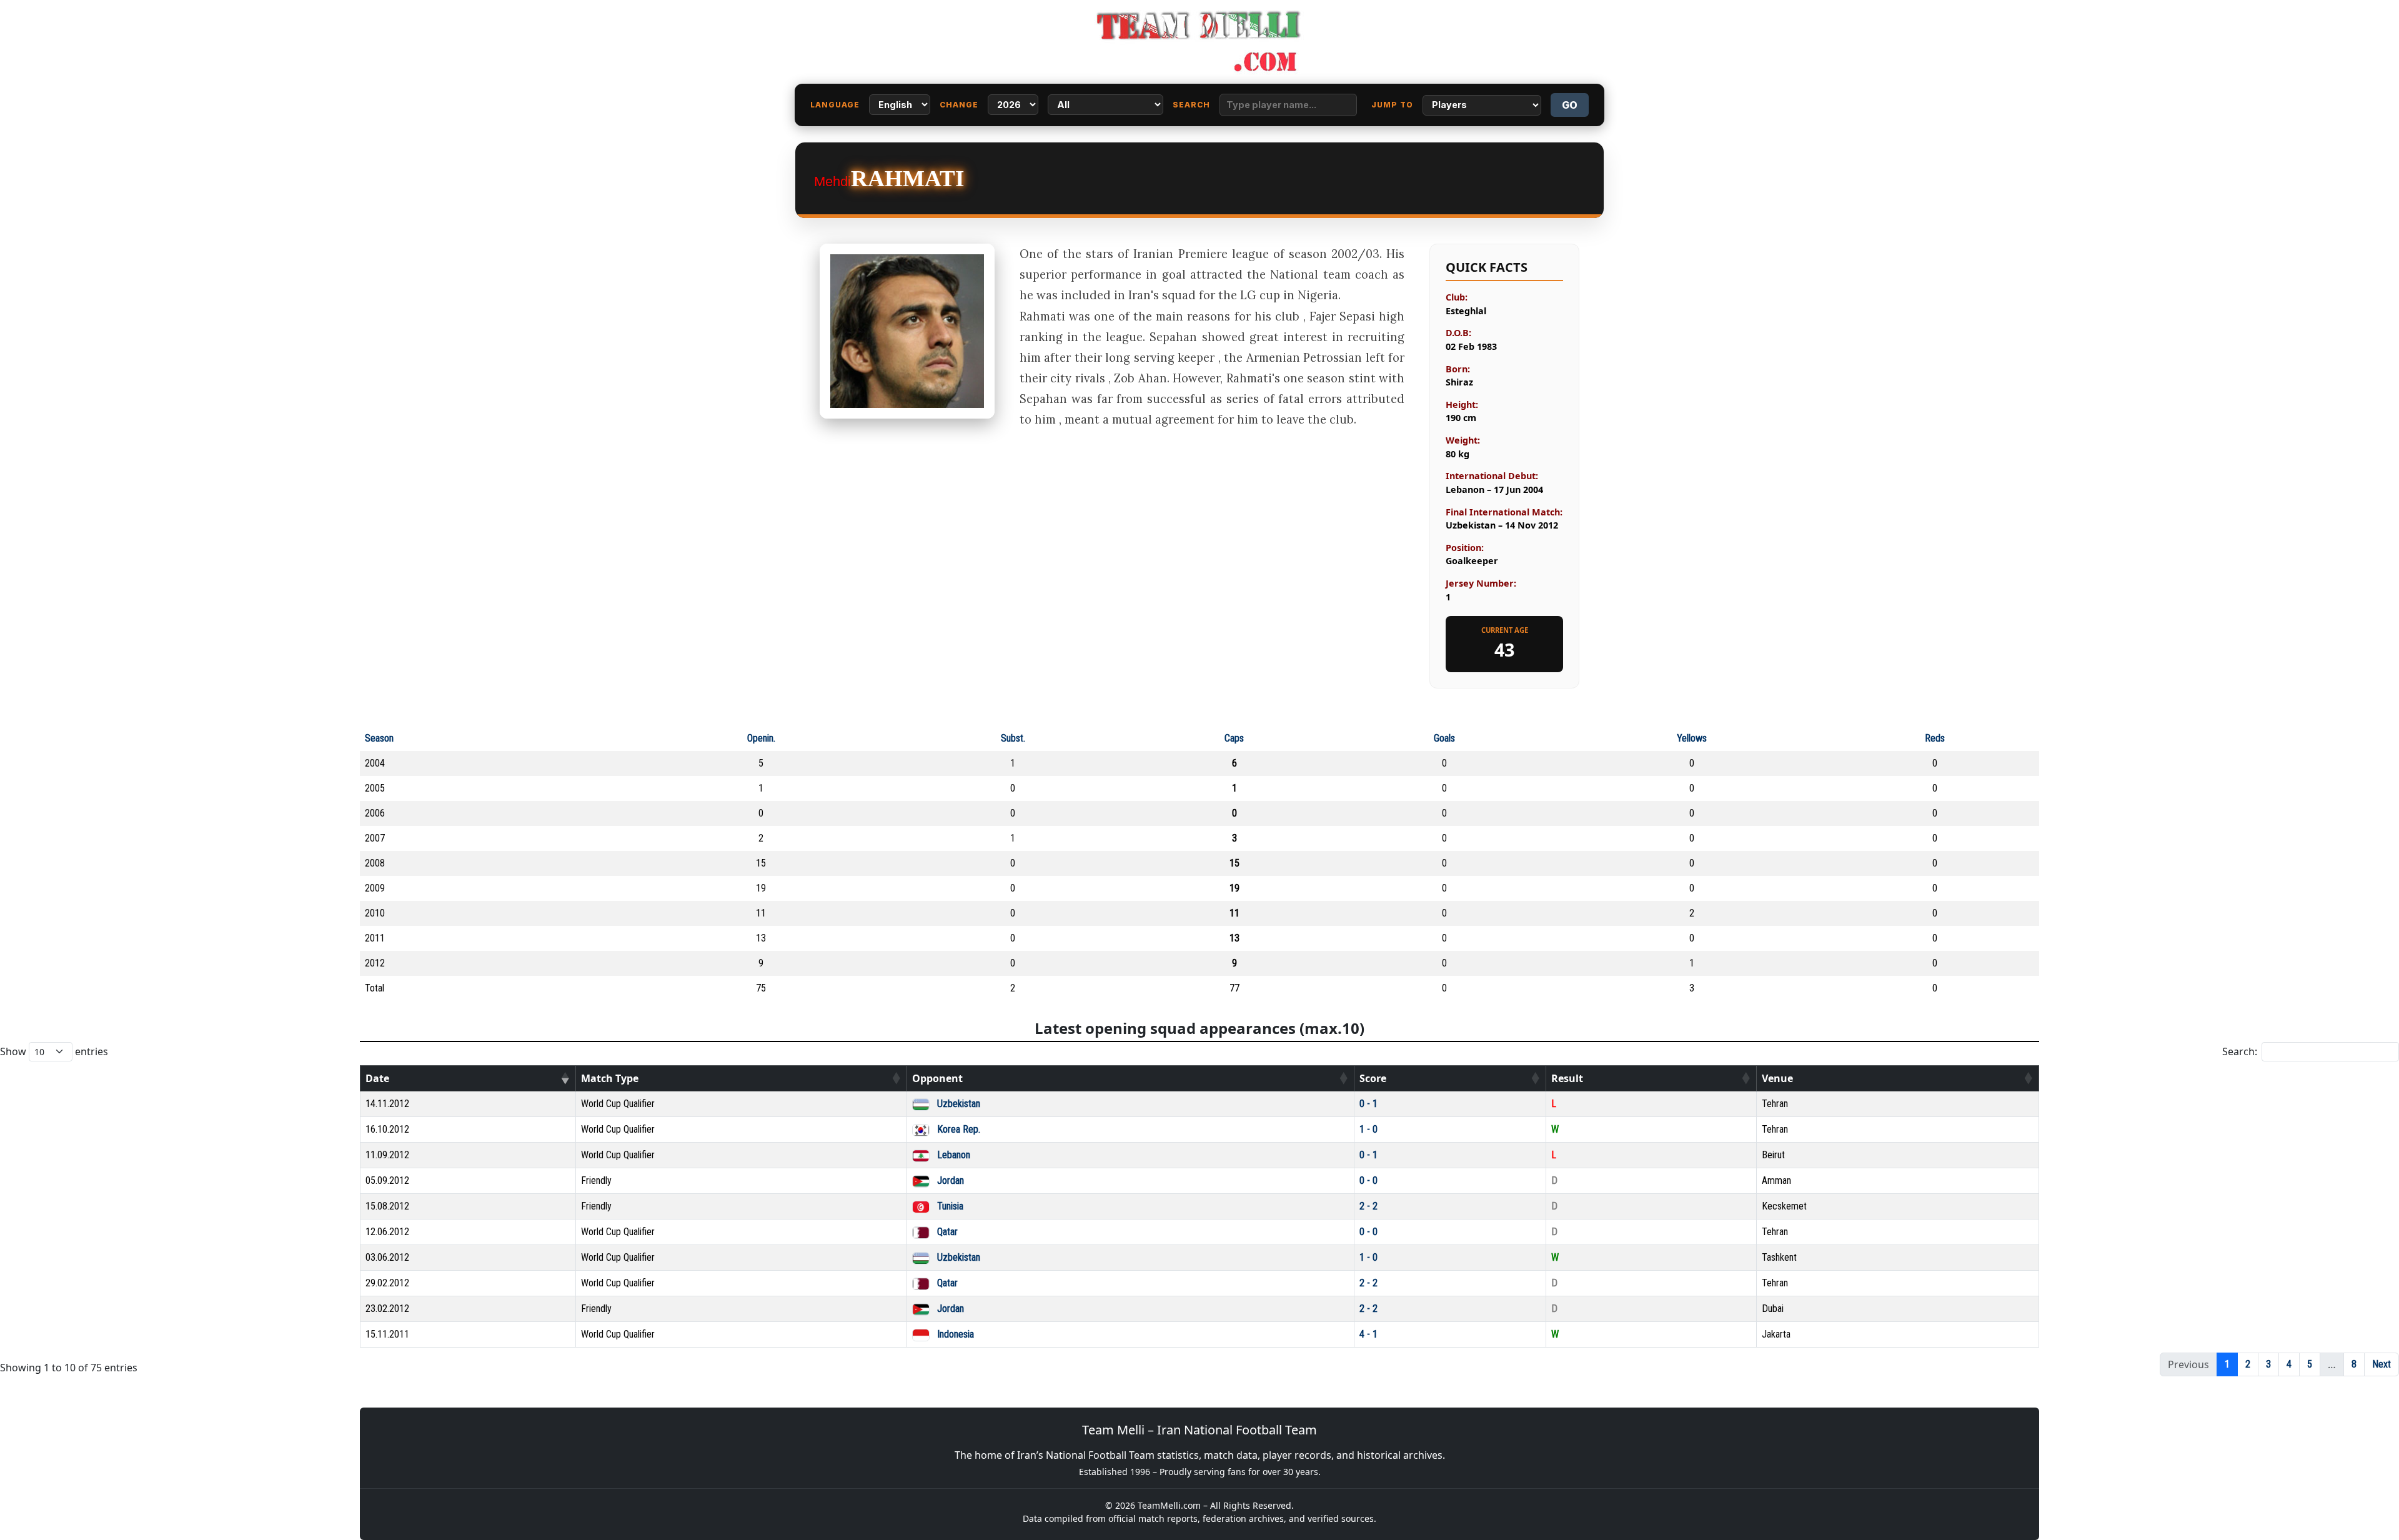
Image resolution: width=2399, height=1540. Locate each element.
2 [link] (2248, 1364)
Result (1567, 1078)
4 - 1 (1368, 1334)
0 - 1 (1368, 1104)
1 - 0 (1368, 1129)
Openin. (761, 738)
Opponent (937, 1078)
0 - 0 (1368, 1180)
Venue (1777, 1078)
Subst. (1013, 738)
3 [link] (2268, 1364)
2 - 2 (1368, 1206)
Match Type (610, 1078)
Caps (1234, 738)
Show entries (54, 1051)
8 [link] (2354, 1364)
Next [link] (2382, 1364)
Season (379, 738)
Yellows (1692, 738)
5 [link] (2310, 1364)
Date (377, 1078)
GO (1570, 105)
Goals (1444, 738)
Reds (1935, 738)
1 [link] (2227, 1364)
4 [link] (2289, 1364)
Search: (2240, 1051)
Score (1373, 1078)
